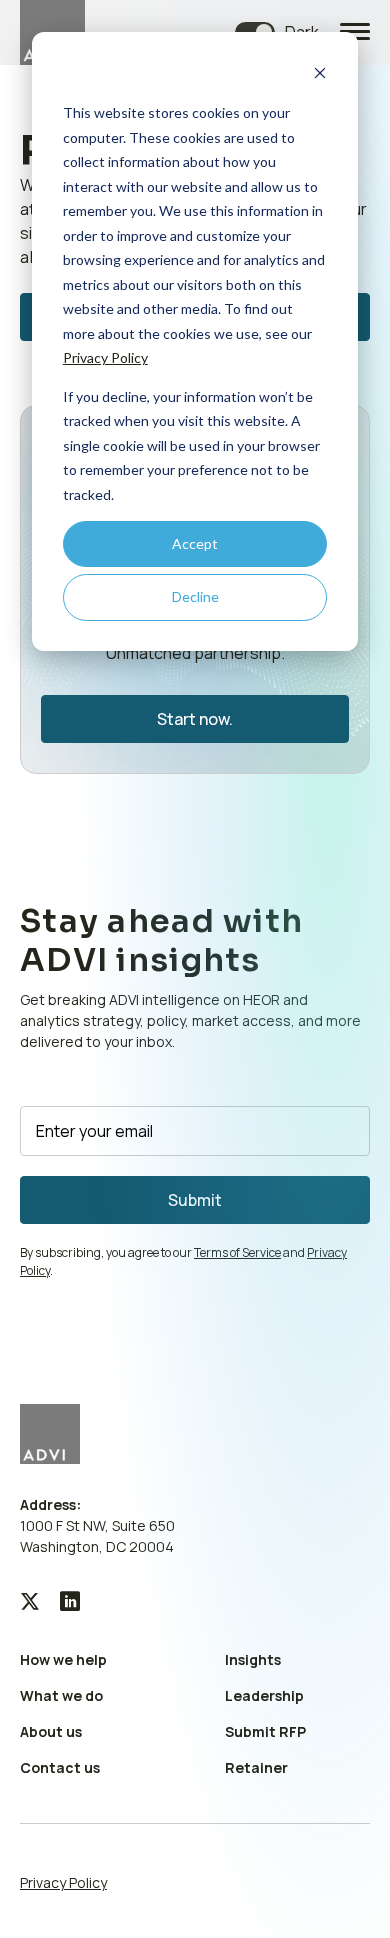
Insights (253, 1659)
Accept (195, 543)
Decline (195, 596)
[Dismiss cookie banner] (320, 75)
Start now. (195, 719)
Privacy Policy (105, 357)
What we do (61, 1695)
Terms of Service (237, 1252)
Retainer (256, 1767)
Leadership (264, 1695)
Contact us (60, 1767)
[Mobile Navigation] (355, 33)
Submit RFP (265, 1731)
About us (51, 1731)
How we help (63, 1659)
